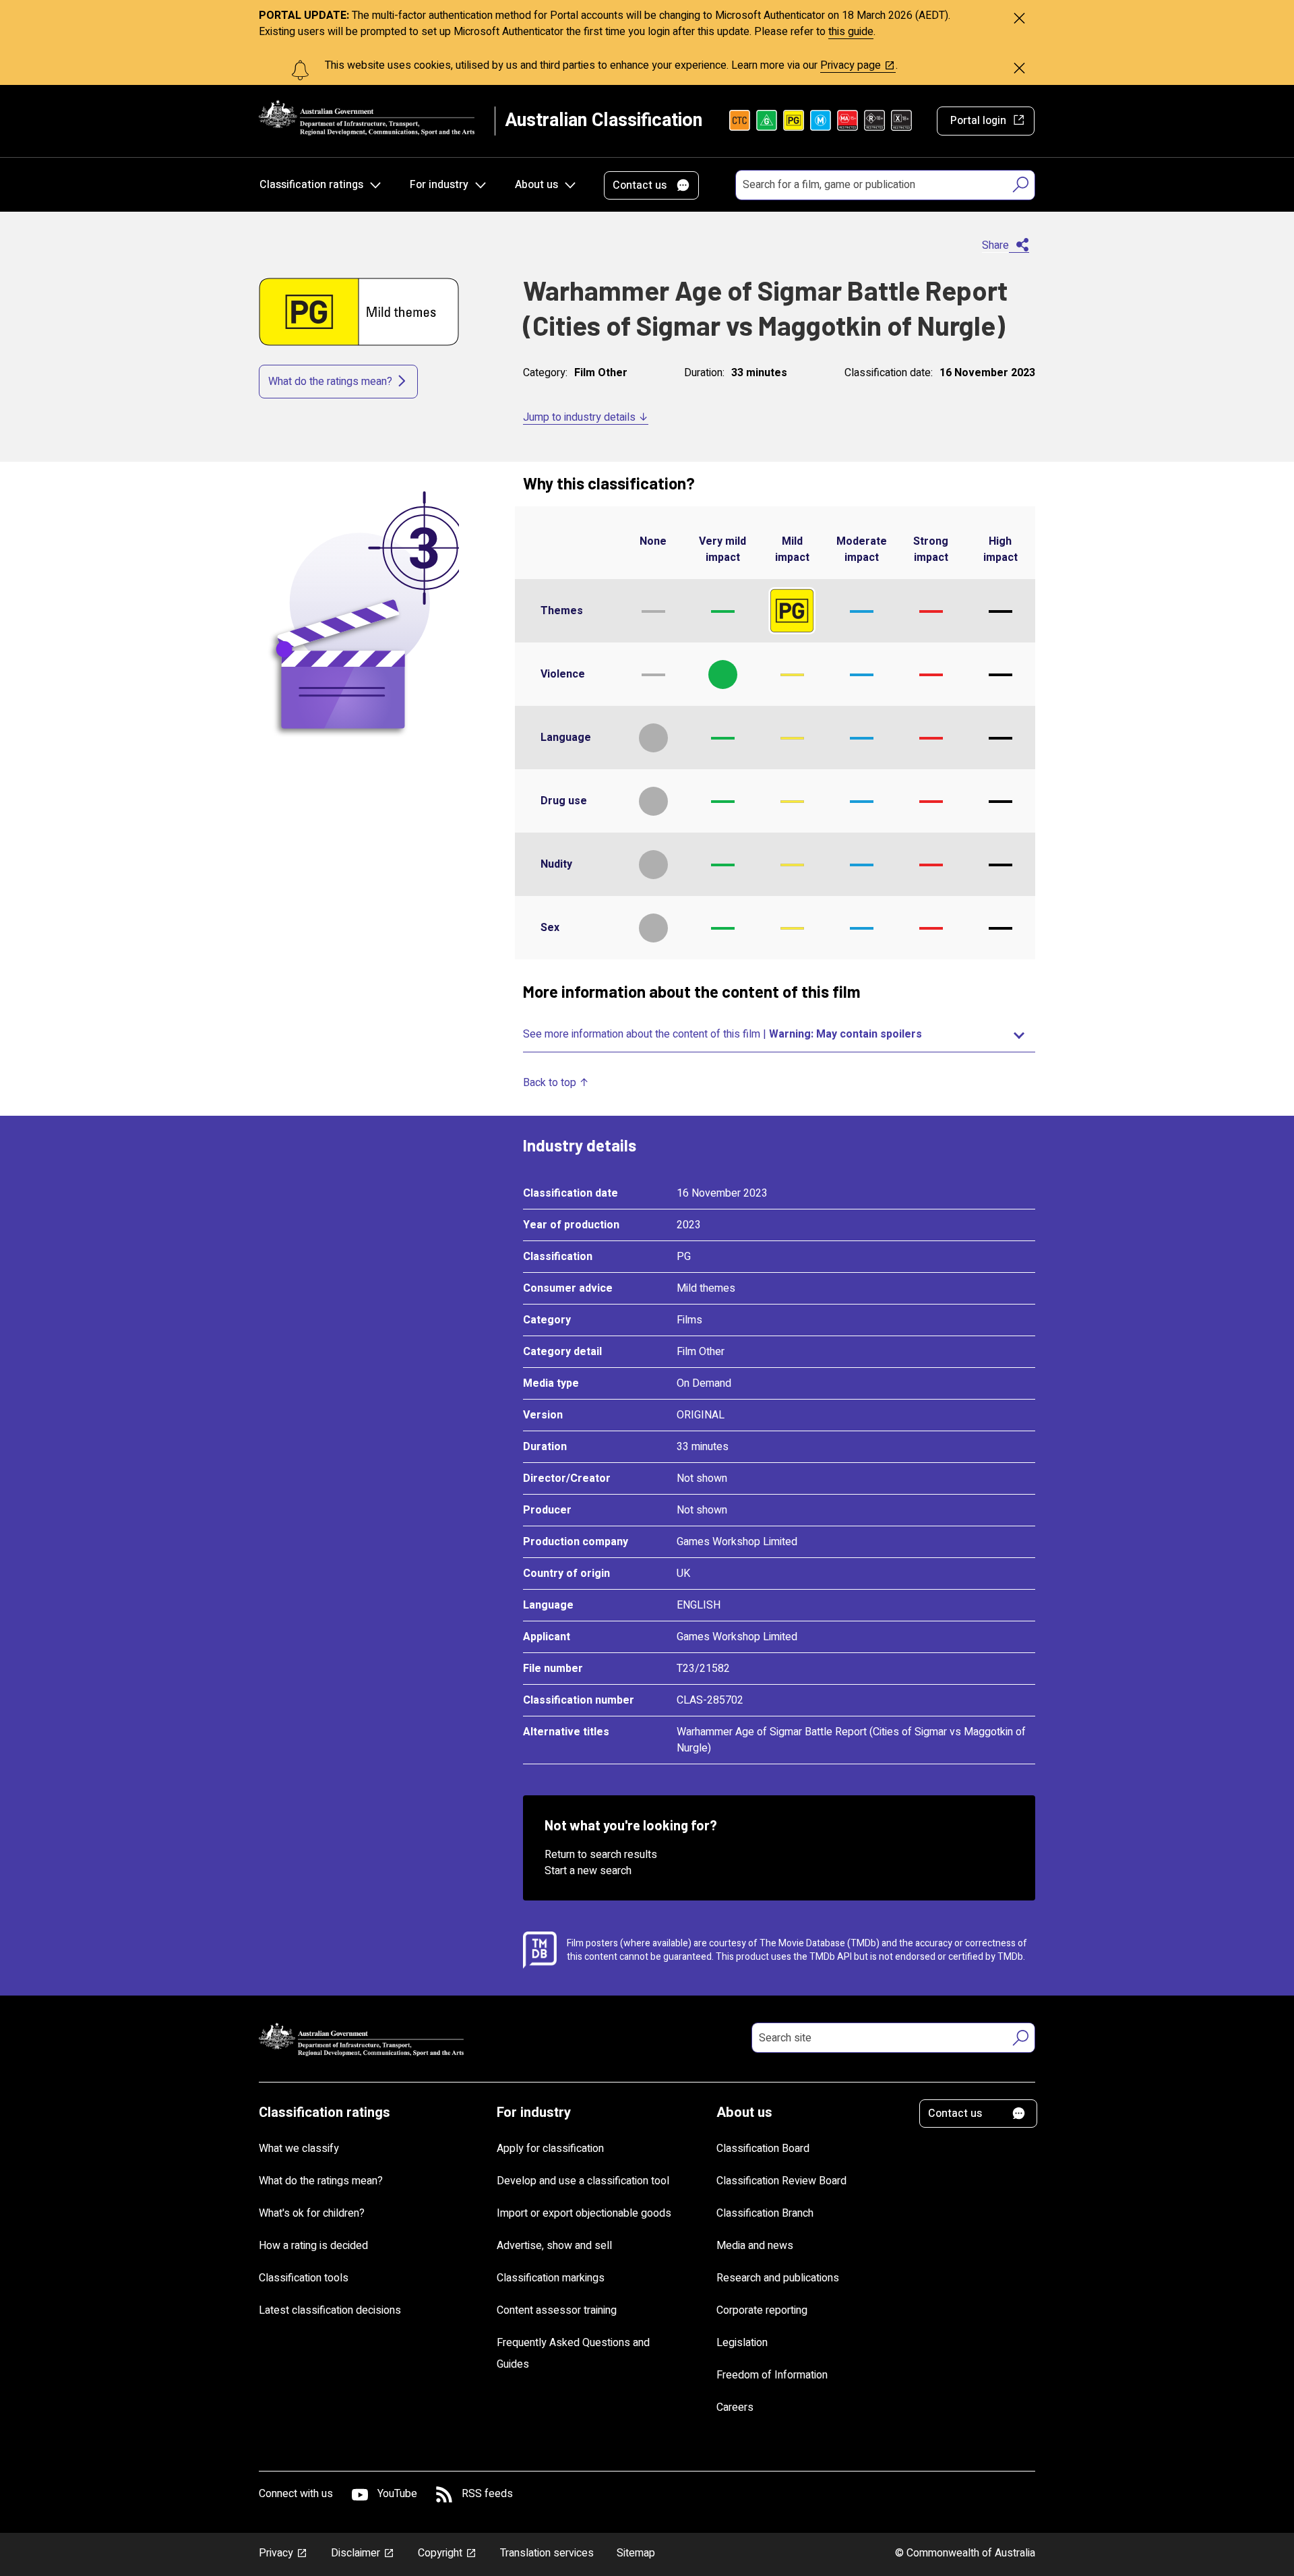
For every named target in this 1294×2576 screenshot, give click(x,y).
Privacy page (851, 65)
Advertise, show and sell (554, 2246)
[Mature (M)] (821, 121)
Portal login (978, 121)
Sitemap (636, 2553)
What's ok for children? (312, 2213)
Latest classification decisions (330, 2310)
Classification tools (304, 2278)
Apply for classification (550, 2149)
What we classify (299, 2149)
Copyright (440, 2553)
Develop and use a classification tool (583, 2181)
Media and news (755, 2246)
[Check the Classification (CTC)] (740, 121)
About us (536, 185)
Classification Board (763, 2149)
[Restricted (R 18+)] (874, 121)
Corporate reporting (762, 2310)
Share (995, 245)
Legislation (742, 2343)
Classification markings (551, 2278)
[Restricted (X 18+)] (901, 121)
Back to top (550, 1083)
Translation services (547, 2553)
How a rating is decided (313, 2246)
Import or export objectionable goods (584, 2213)
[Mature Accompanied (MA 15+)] (848, 121)
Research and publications (778, 2278)
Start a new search (588, 1871)
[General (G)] (767, 121)
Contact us (640, 185)
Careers (735, 2407)
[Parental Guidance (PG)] (794, 121)
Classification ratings (311, 185)
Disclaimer (356, 2553)
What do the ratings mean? (330, 382)
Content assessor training (557, 2310)
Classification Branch (765, 2213)
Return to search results (601, 1855)
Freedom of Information (772, 2375)
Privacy (276, 2553)
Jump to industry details (579, 417)
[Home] (367, 118)
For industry (439, 185)
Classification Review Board (781, 2181)
